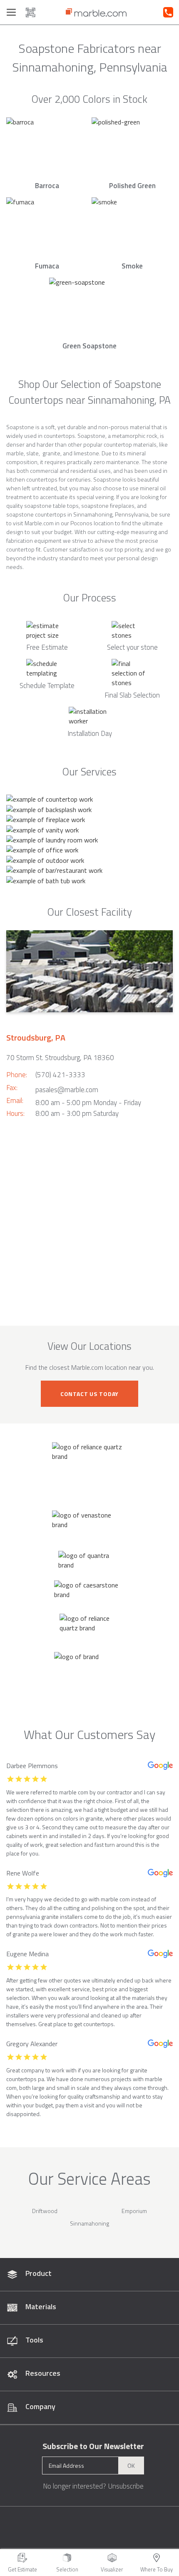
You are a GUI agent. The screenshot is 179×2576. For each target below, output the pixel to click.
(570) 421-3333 (60, 1075)
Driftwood (45, 2211)
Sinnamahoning (89, 2223)
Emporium (134, 2211)
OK (131, 2465)
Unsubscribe (126, 2486)
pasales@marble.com (67, 1090)
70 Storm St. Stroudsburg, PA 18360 (60, 1058)
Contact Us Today (89, 1394)
